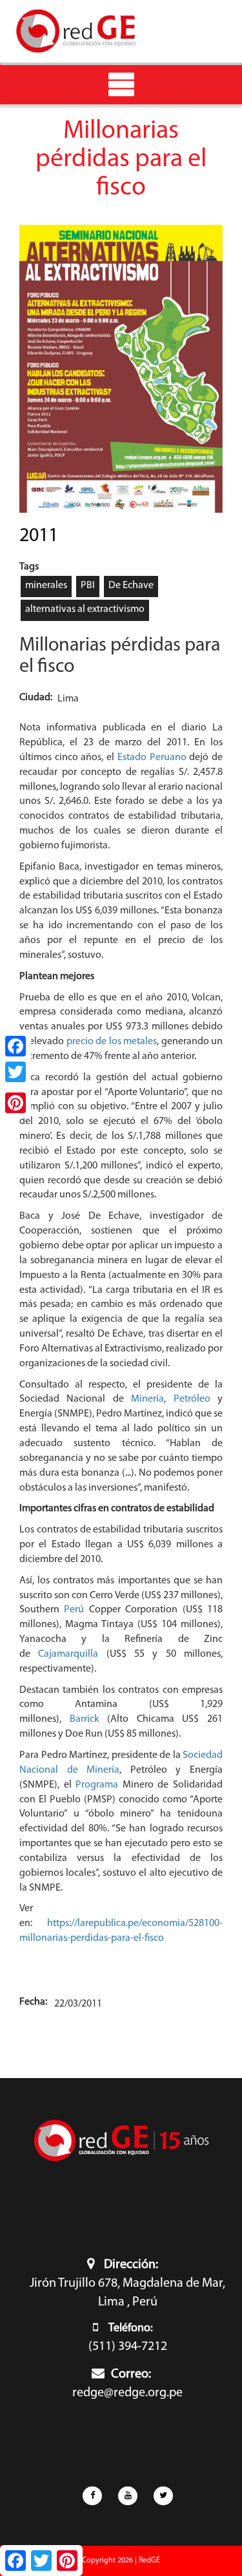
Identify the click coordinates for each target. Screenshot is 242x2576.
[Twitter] (15, 1072)
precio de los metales (112, 1042)
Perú (74, 1610)
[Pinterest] (15, 1103)
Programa (97, 1785)
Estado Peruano (152, 758)
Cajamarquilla (68, 1654)
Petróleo (192, 1399)
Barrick (85, 1719)
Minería (147, 1399)
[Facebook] (15, 1046)
